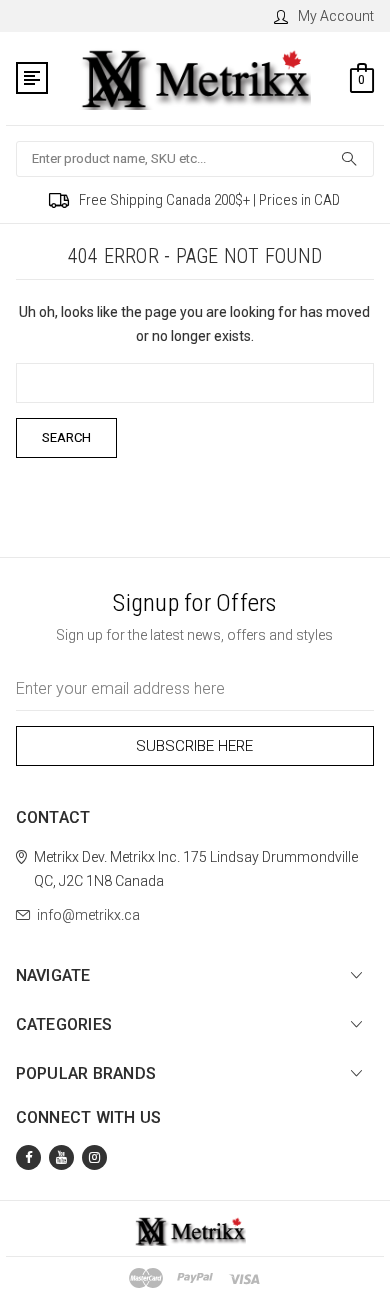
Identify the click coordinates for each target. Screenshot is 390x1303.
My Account (336, 16)
